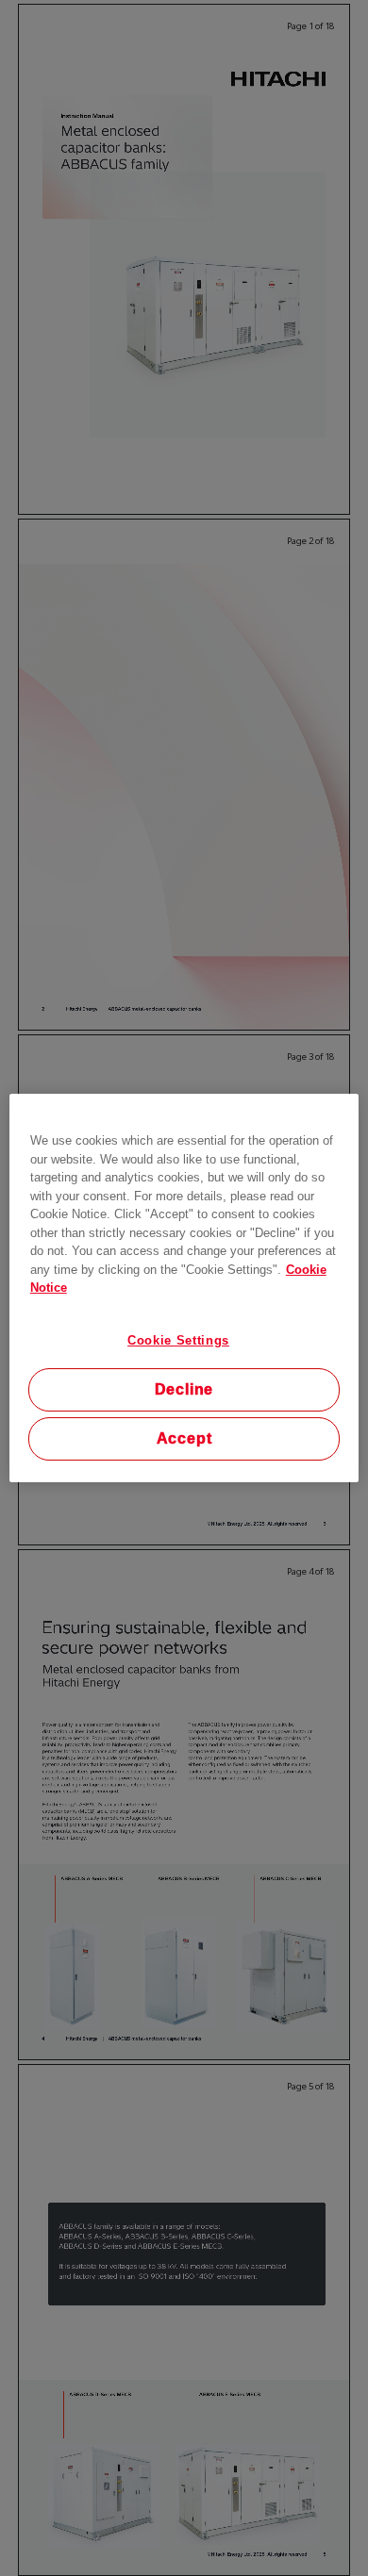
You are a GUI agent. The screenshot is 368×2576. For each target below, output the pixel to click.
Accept (184, 1438)
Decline (184, 1389)
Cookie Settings (178, 1340)
